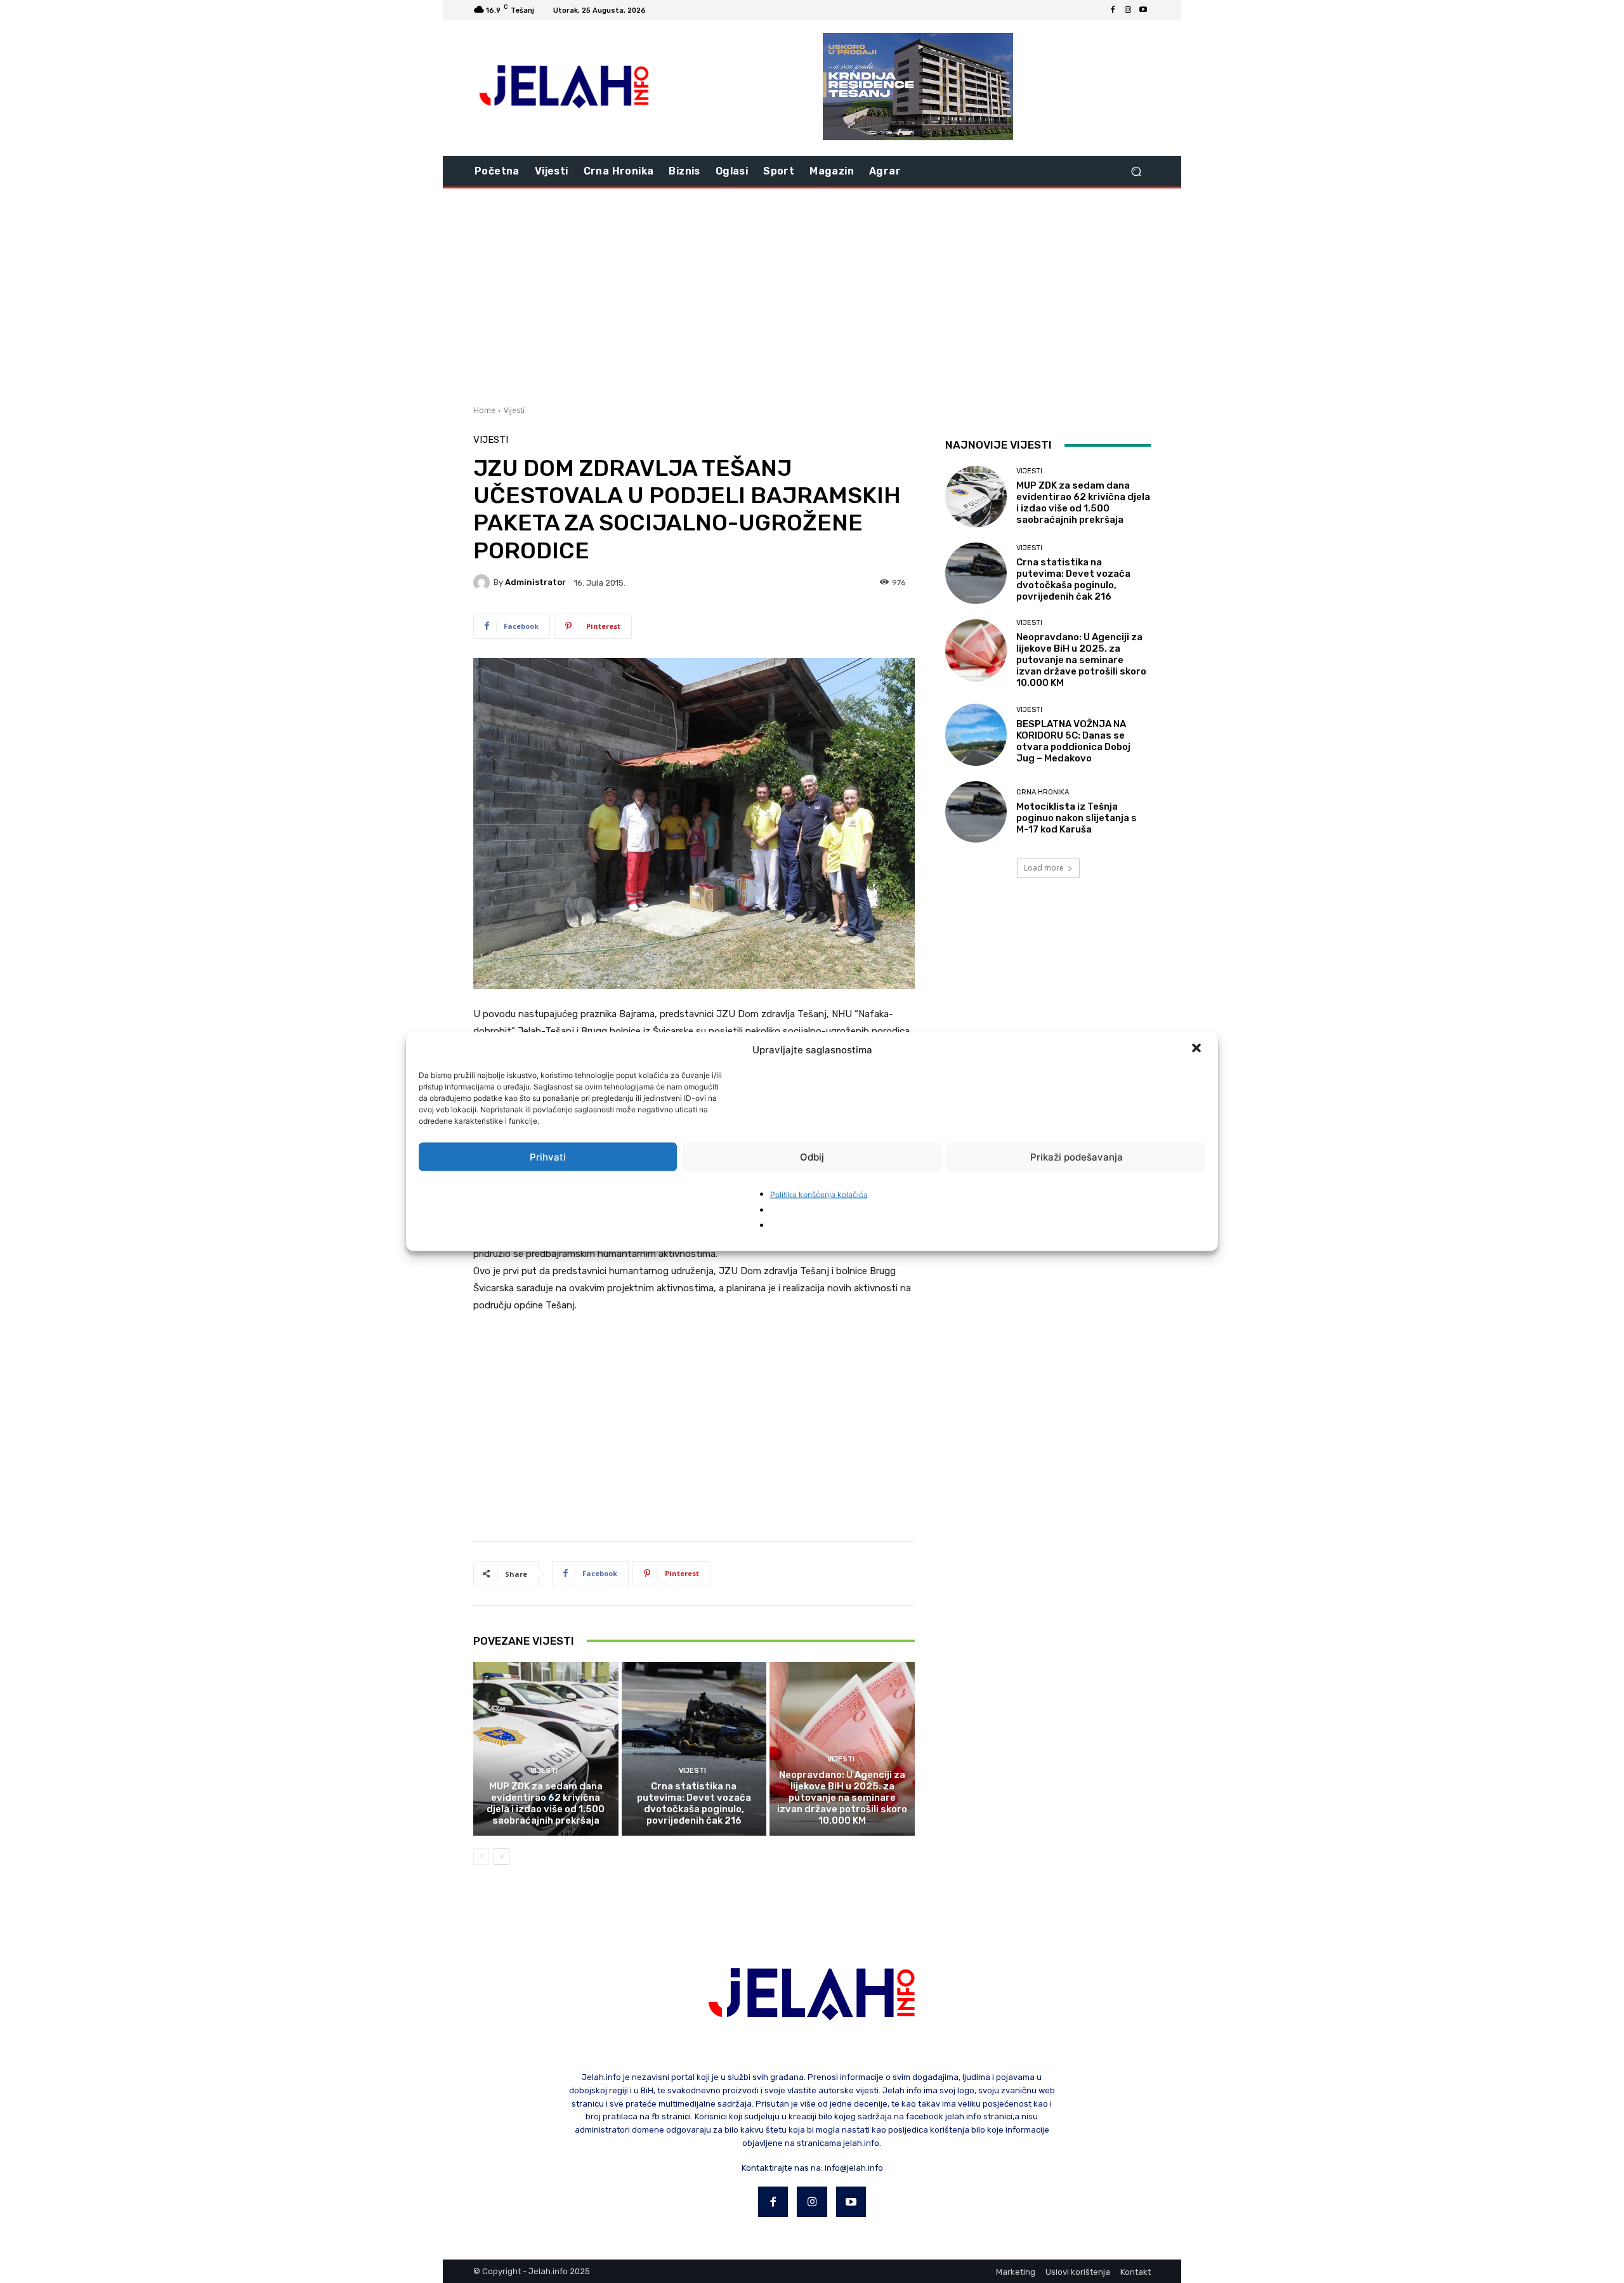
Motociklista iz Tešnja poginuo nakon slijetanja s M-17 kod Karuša (1077, 818)
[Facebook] (1113, 10)
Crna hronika (1043, 792)
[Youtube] (1143, 10)
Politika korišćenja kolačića (819, 1194)
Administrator (535, 582)
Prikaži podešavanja (1077, 1156)
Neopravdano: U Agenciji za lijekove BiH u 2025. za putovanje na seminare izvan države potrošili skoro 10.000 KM (842, 1798)
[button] (1198, 1049)
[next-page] (501, 1857)
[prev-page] (481, 1857)
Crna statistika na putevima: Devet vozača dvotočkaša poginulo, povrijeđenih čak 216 (694, 1803)
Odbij (812, 1156)
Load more (1044, 868)
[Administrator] (483, 582)
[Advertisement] (812, 295)
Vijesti (514, 410)
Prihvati (548, 1156)
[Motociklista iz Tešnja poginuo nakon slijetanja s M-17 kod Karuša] (976, 812)
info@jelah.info (854, 2168)
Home (484, 410)
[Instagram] (1128, 10)
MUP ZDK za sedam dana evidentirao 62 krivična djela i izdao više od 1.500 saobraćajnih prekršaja (546, 1803)
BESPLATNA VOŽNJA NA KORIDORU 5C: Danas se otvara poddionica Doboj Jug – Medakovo (1073, 741)
